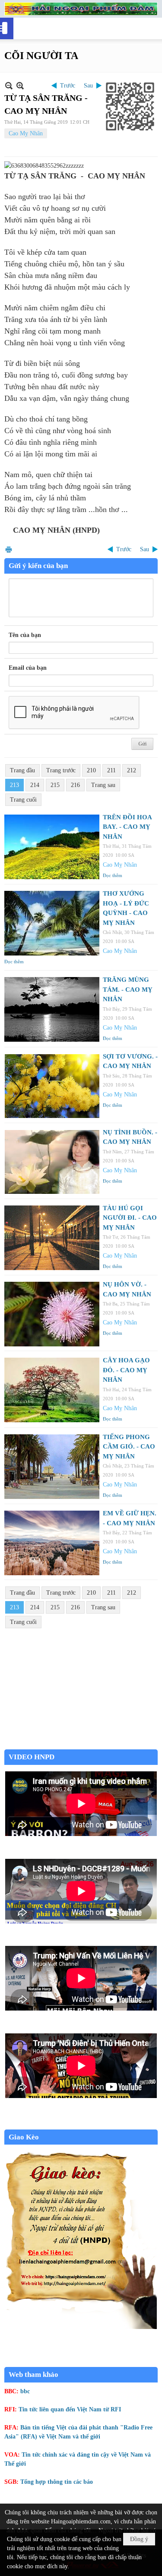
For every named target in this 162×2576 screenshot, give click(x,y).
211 (111, 770)
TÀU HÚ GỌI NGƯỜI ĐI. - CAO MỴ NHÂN (130, 1218)
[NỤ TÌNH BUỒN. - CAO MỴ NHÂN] (52, 1162)
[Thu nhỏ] (9, 86)
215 (55, 785)
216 (75, 785)
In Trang (9, 549)
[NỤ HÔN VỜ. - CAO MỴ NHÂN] (52, 1314)
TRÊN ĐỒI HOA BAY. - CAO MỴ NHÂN (127, 827)
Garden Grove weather (81, 1745)
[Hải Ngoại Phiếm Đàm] (81, 9)
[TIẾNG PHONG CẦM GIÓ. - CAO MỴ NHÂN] (52, 1467)
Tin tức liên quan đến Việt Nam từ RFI (70, 2409)
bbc (25, 2391)
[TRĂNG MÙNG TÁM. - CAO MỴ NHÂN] (52, 1009)
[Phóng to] (20, 86)
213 (14, 785)
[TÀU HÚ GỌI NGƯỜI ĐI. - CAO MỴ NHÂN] (52, 1238)
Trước (68, 86)
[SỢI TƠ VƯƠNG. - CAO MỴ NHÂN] (52, 1086)
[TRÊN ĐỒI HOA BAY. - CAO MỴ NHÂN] (52, 847)
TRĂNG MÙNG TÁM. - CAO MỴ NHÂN (128, 989)
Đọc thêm (113, 875)
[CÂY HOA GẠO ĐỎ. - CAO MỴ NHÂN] (52, 1390)
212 (132, 770)
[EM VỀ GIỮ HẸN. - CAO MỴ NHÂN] (52, 1543)
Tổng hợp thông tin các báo (57, 2482)
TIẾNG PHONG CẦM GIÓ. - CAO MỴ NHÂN (129, 1447)
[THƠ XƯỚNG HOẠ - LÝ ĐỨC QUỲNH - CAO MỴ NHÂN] (52, 923)
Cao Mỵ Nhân (26, 133)
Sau (88, 86)
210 (91, 770)
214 (35, 785)
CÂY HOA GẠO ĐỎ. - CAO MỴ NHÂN (126, 1370)
